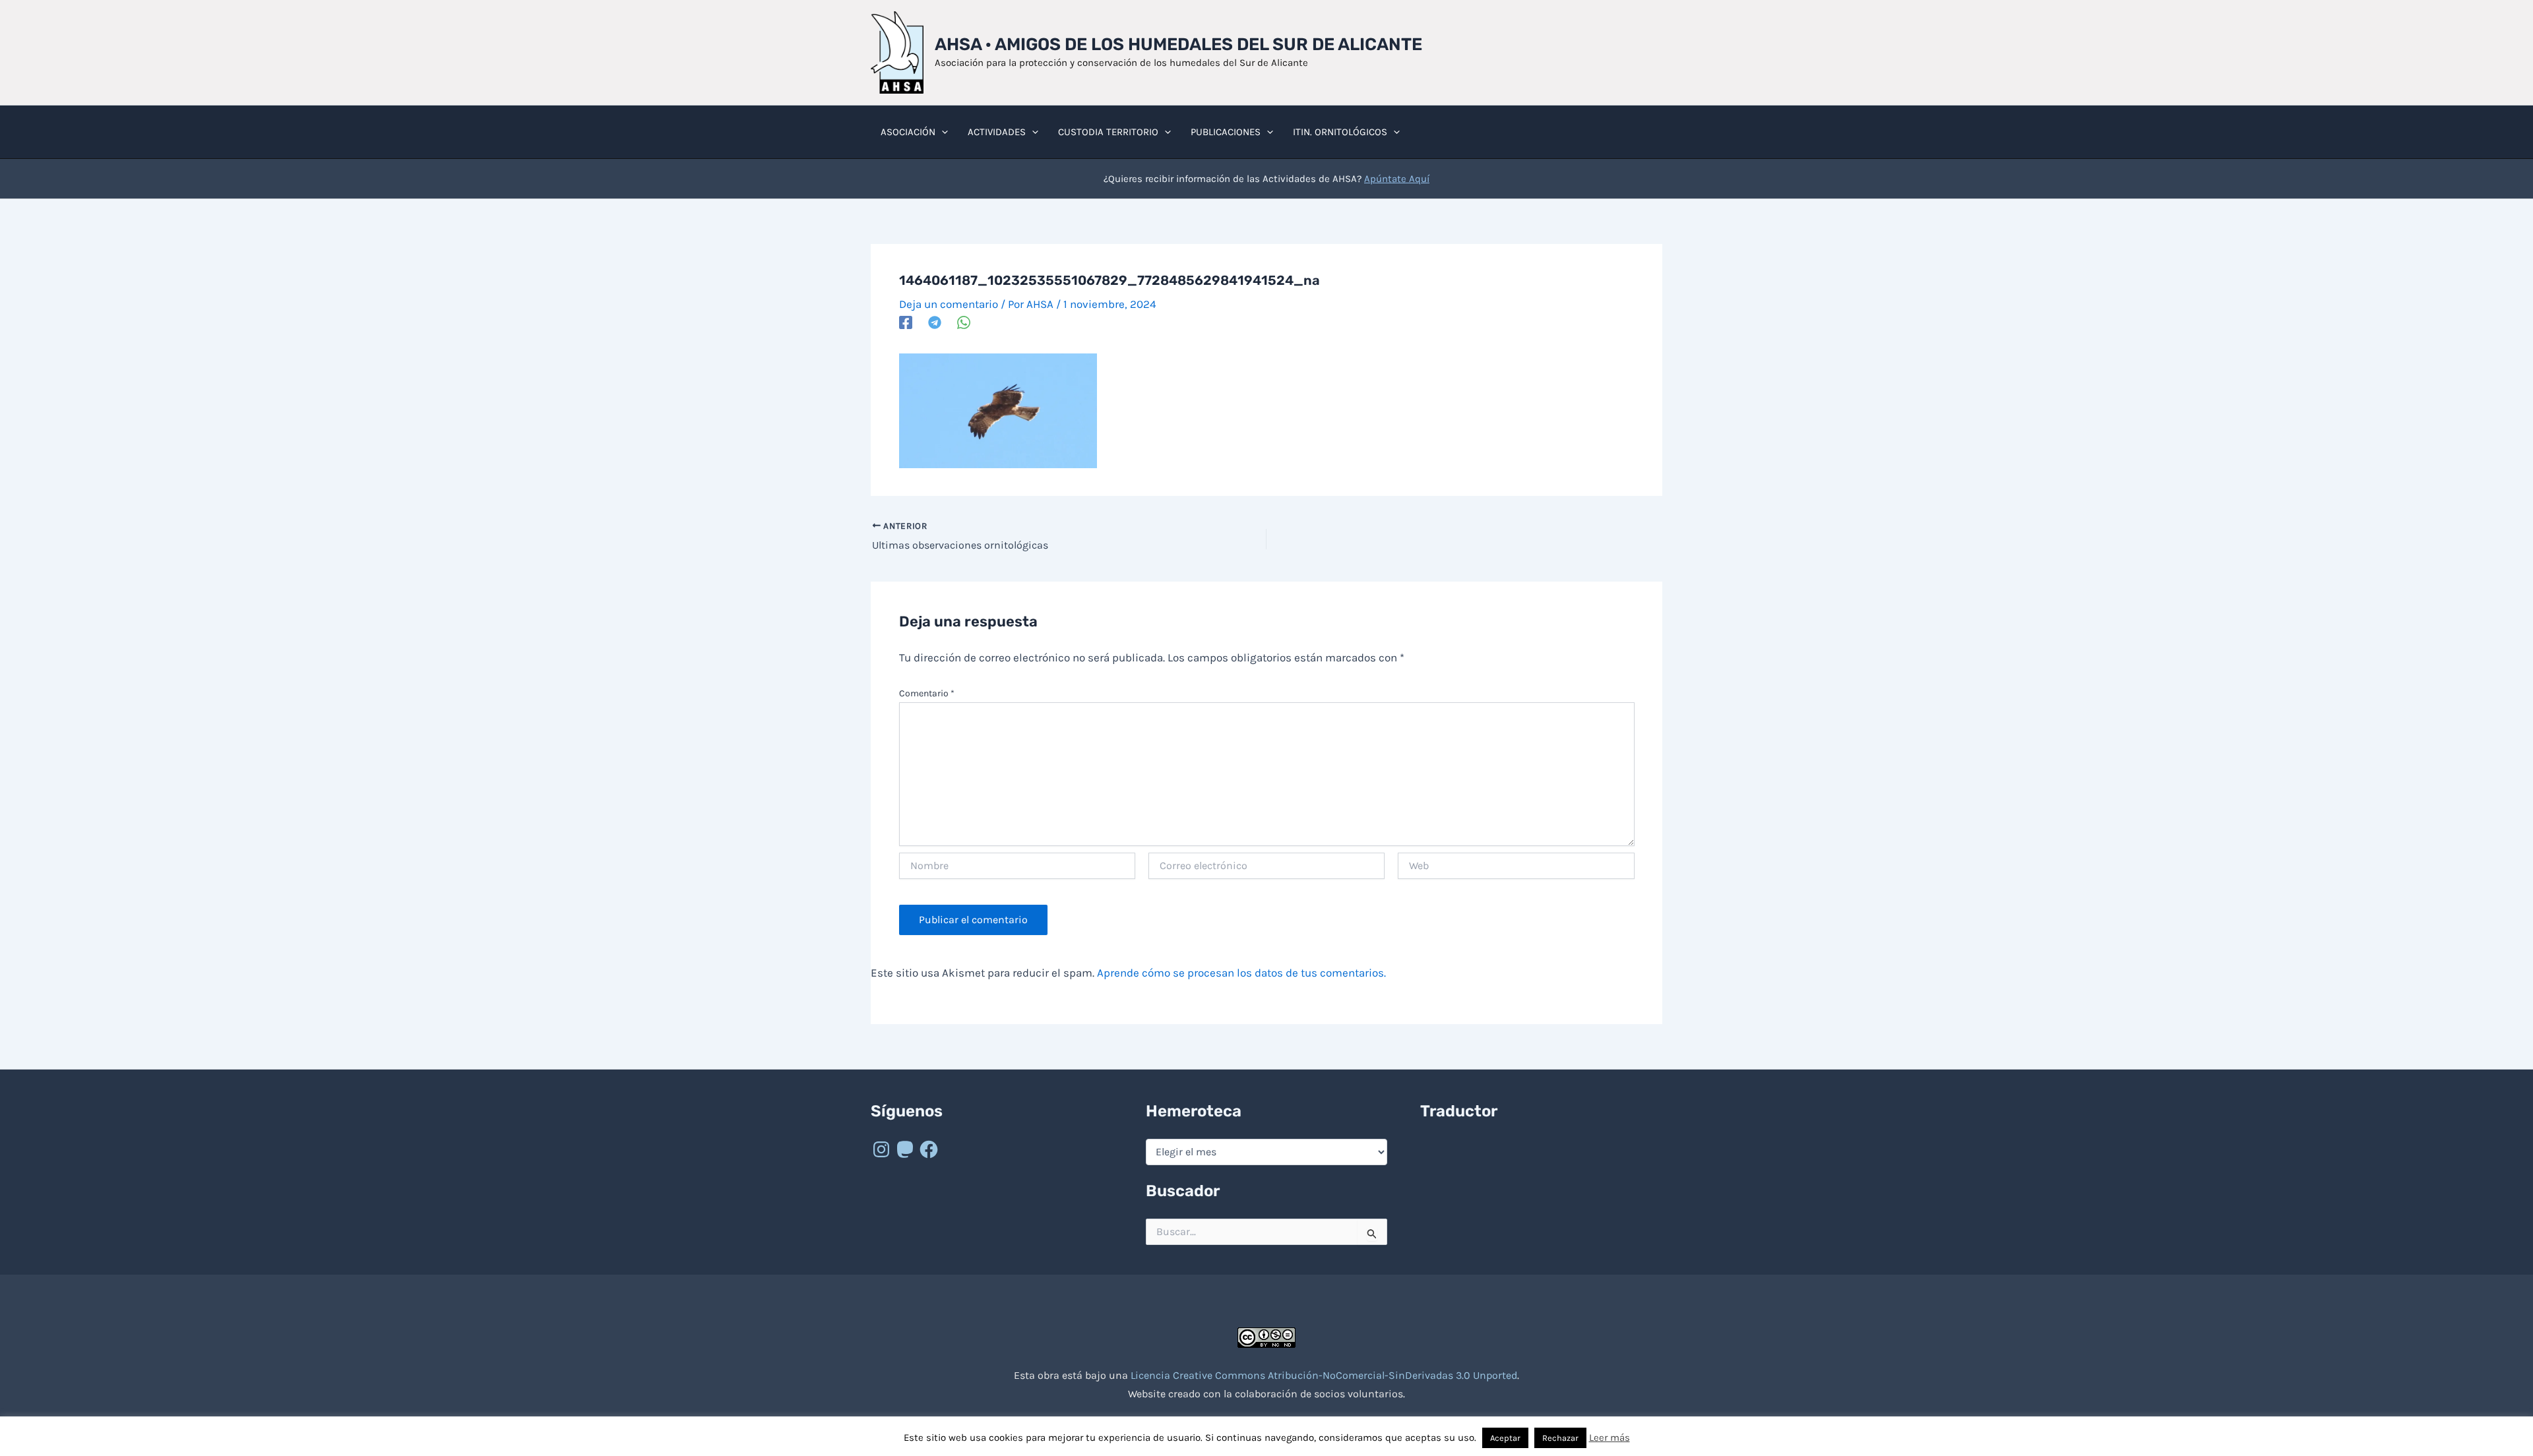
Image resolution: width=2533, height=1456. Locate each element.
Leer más (1610, 1438)
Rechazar (1560, 1438)
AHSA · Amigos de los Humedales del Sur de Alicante (1178, 45)
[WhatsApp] (964, 322)
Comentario (927, 693)
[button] (942, 132)
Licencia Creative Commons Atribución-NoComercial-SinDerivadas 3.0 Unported (1324, 1375)
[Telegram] (935, 322)
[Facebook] (906, 322)
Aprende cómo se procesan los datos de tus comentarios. (1241, 973)
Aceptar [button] (1505, 1438)
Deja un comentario (949, 304)
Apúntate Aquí (1397, 179)
